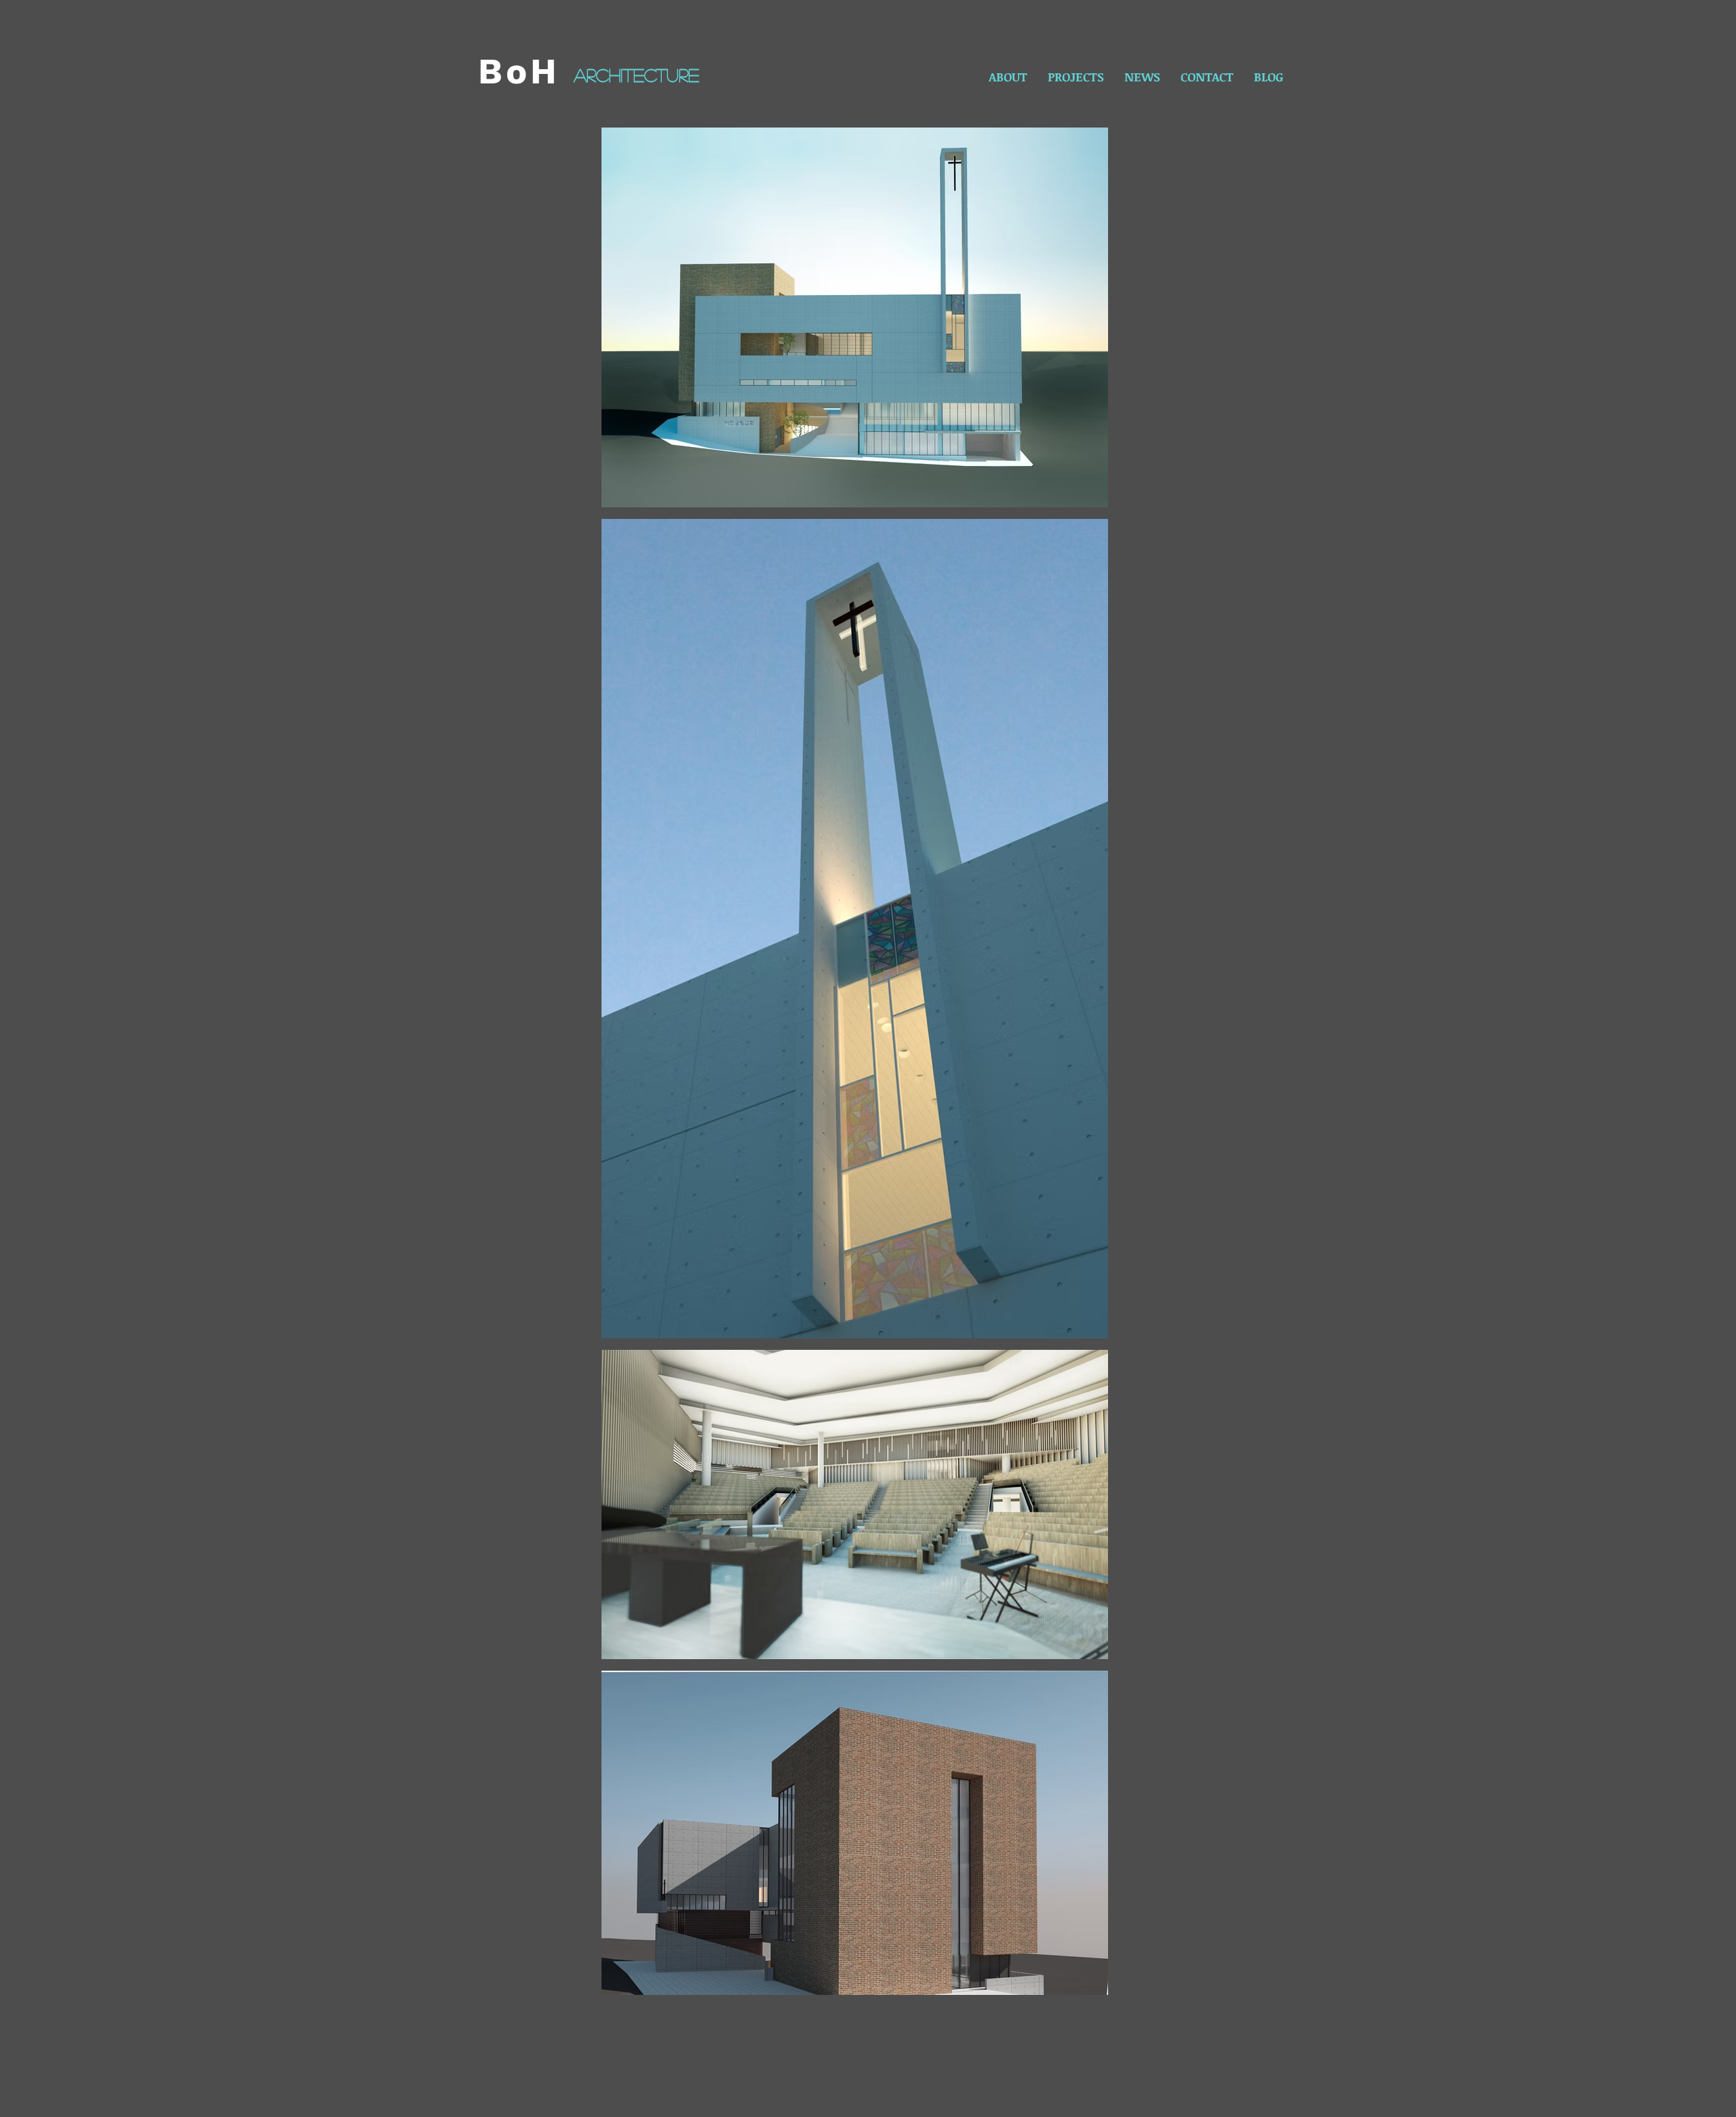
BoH (519, 72)
